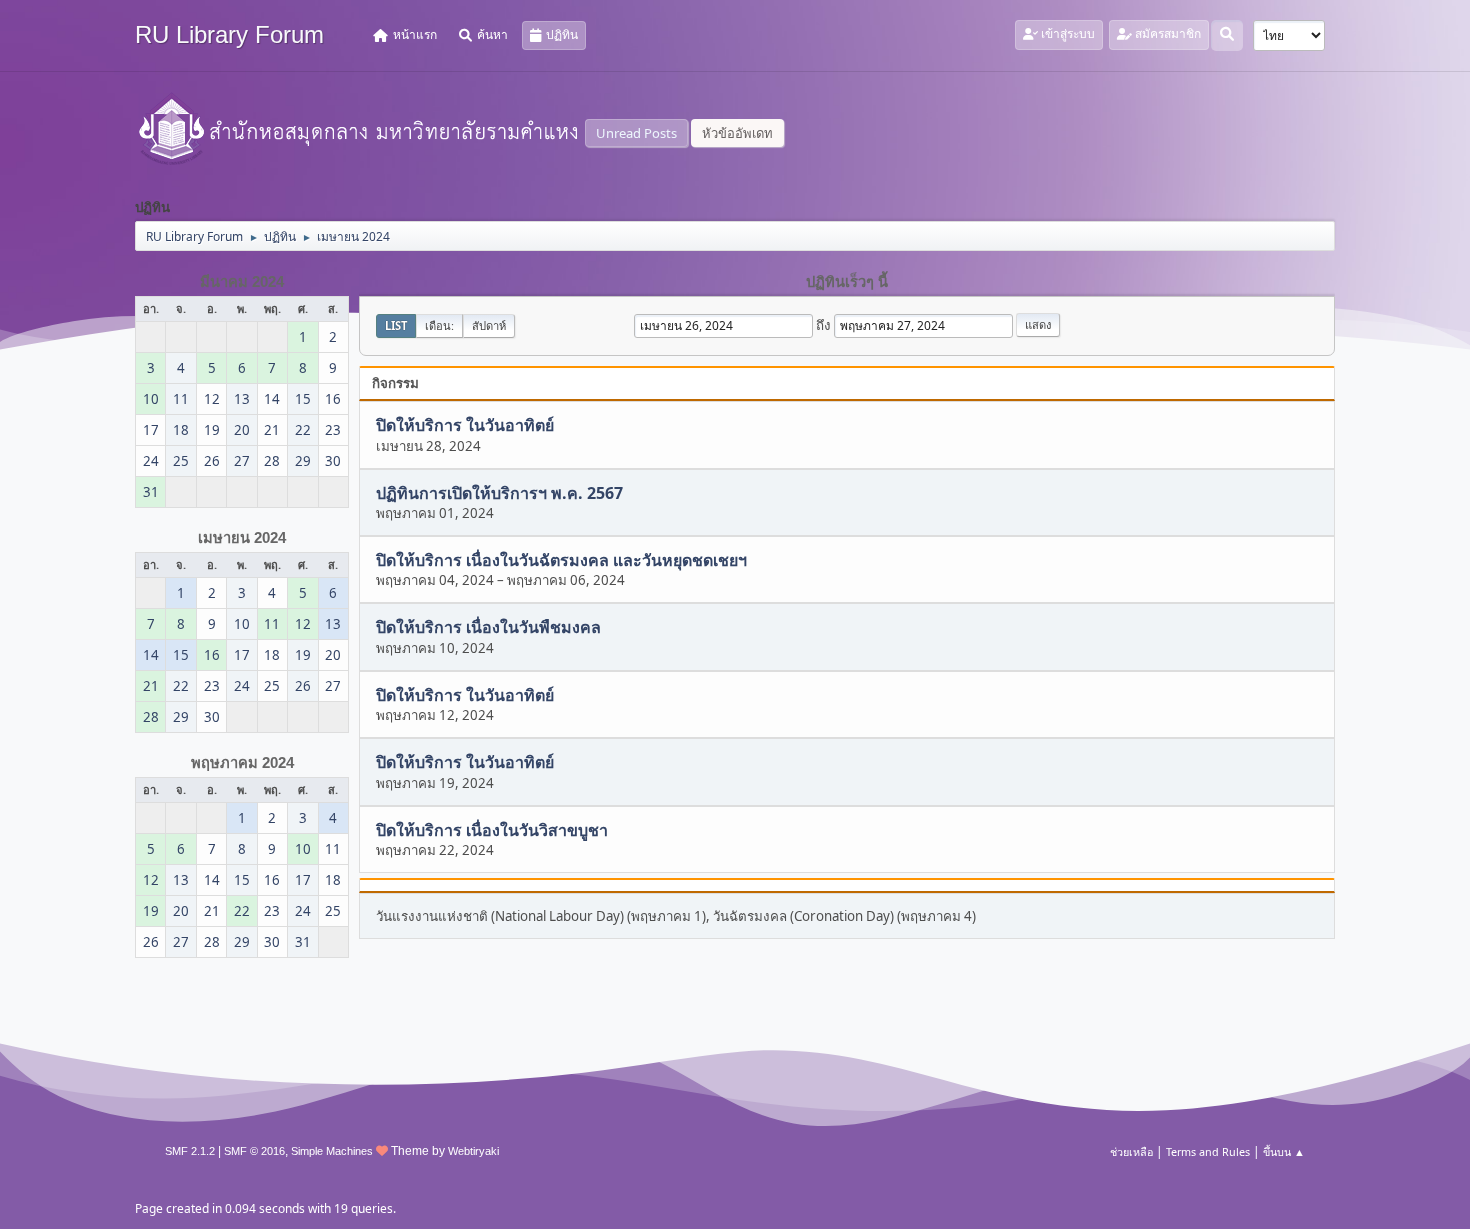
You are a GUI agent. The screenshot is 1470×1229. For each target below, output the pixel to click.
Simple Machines (332, 1151)
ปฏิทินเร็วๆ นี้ (847, 282)
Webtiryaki (473, 1151)
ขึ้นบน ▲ (1284, 1151)
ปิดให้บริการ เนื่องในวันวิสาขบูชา (492, 830)
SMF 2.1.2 (190, 1151)
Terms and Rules (1208, 1151)
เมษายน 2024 (242, 538)
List (396, 325)
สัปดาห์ (489, 325)
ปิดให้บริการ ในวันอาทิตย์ (465, 426)
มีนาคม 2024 (242, 282)
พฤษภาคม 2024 (242, 763)
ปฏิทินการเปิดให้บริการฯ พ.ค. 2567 (499, 493)
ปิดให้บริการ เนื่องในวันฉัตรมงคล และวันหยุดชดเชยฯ (561, 560)
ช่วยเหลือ (1131, 1151)
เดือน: (439, 325)
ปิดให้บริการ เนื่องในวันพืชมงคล (488, 628)
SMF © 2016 (254, 1151)
